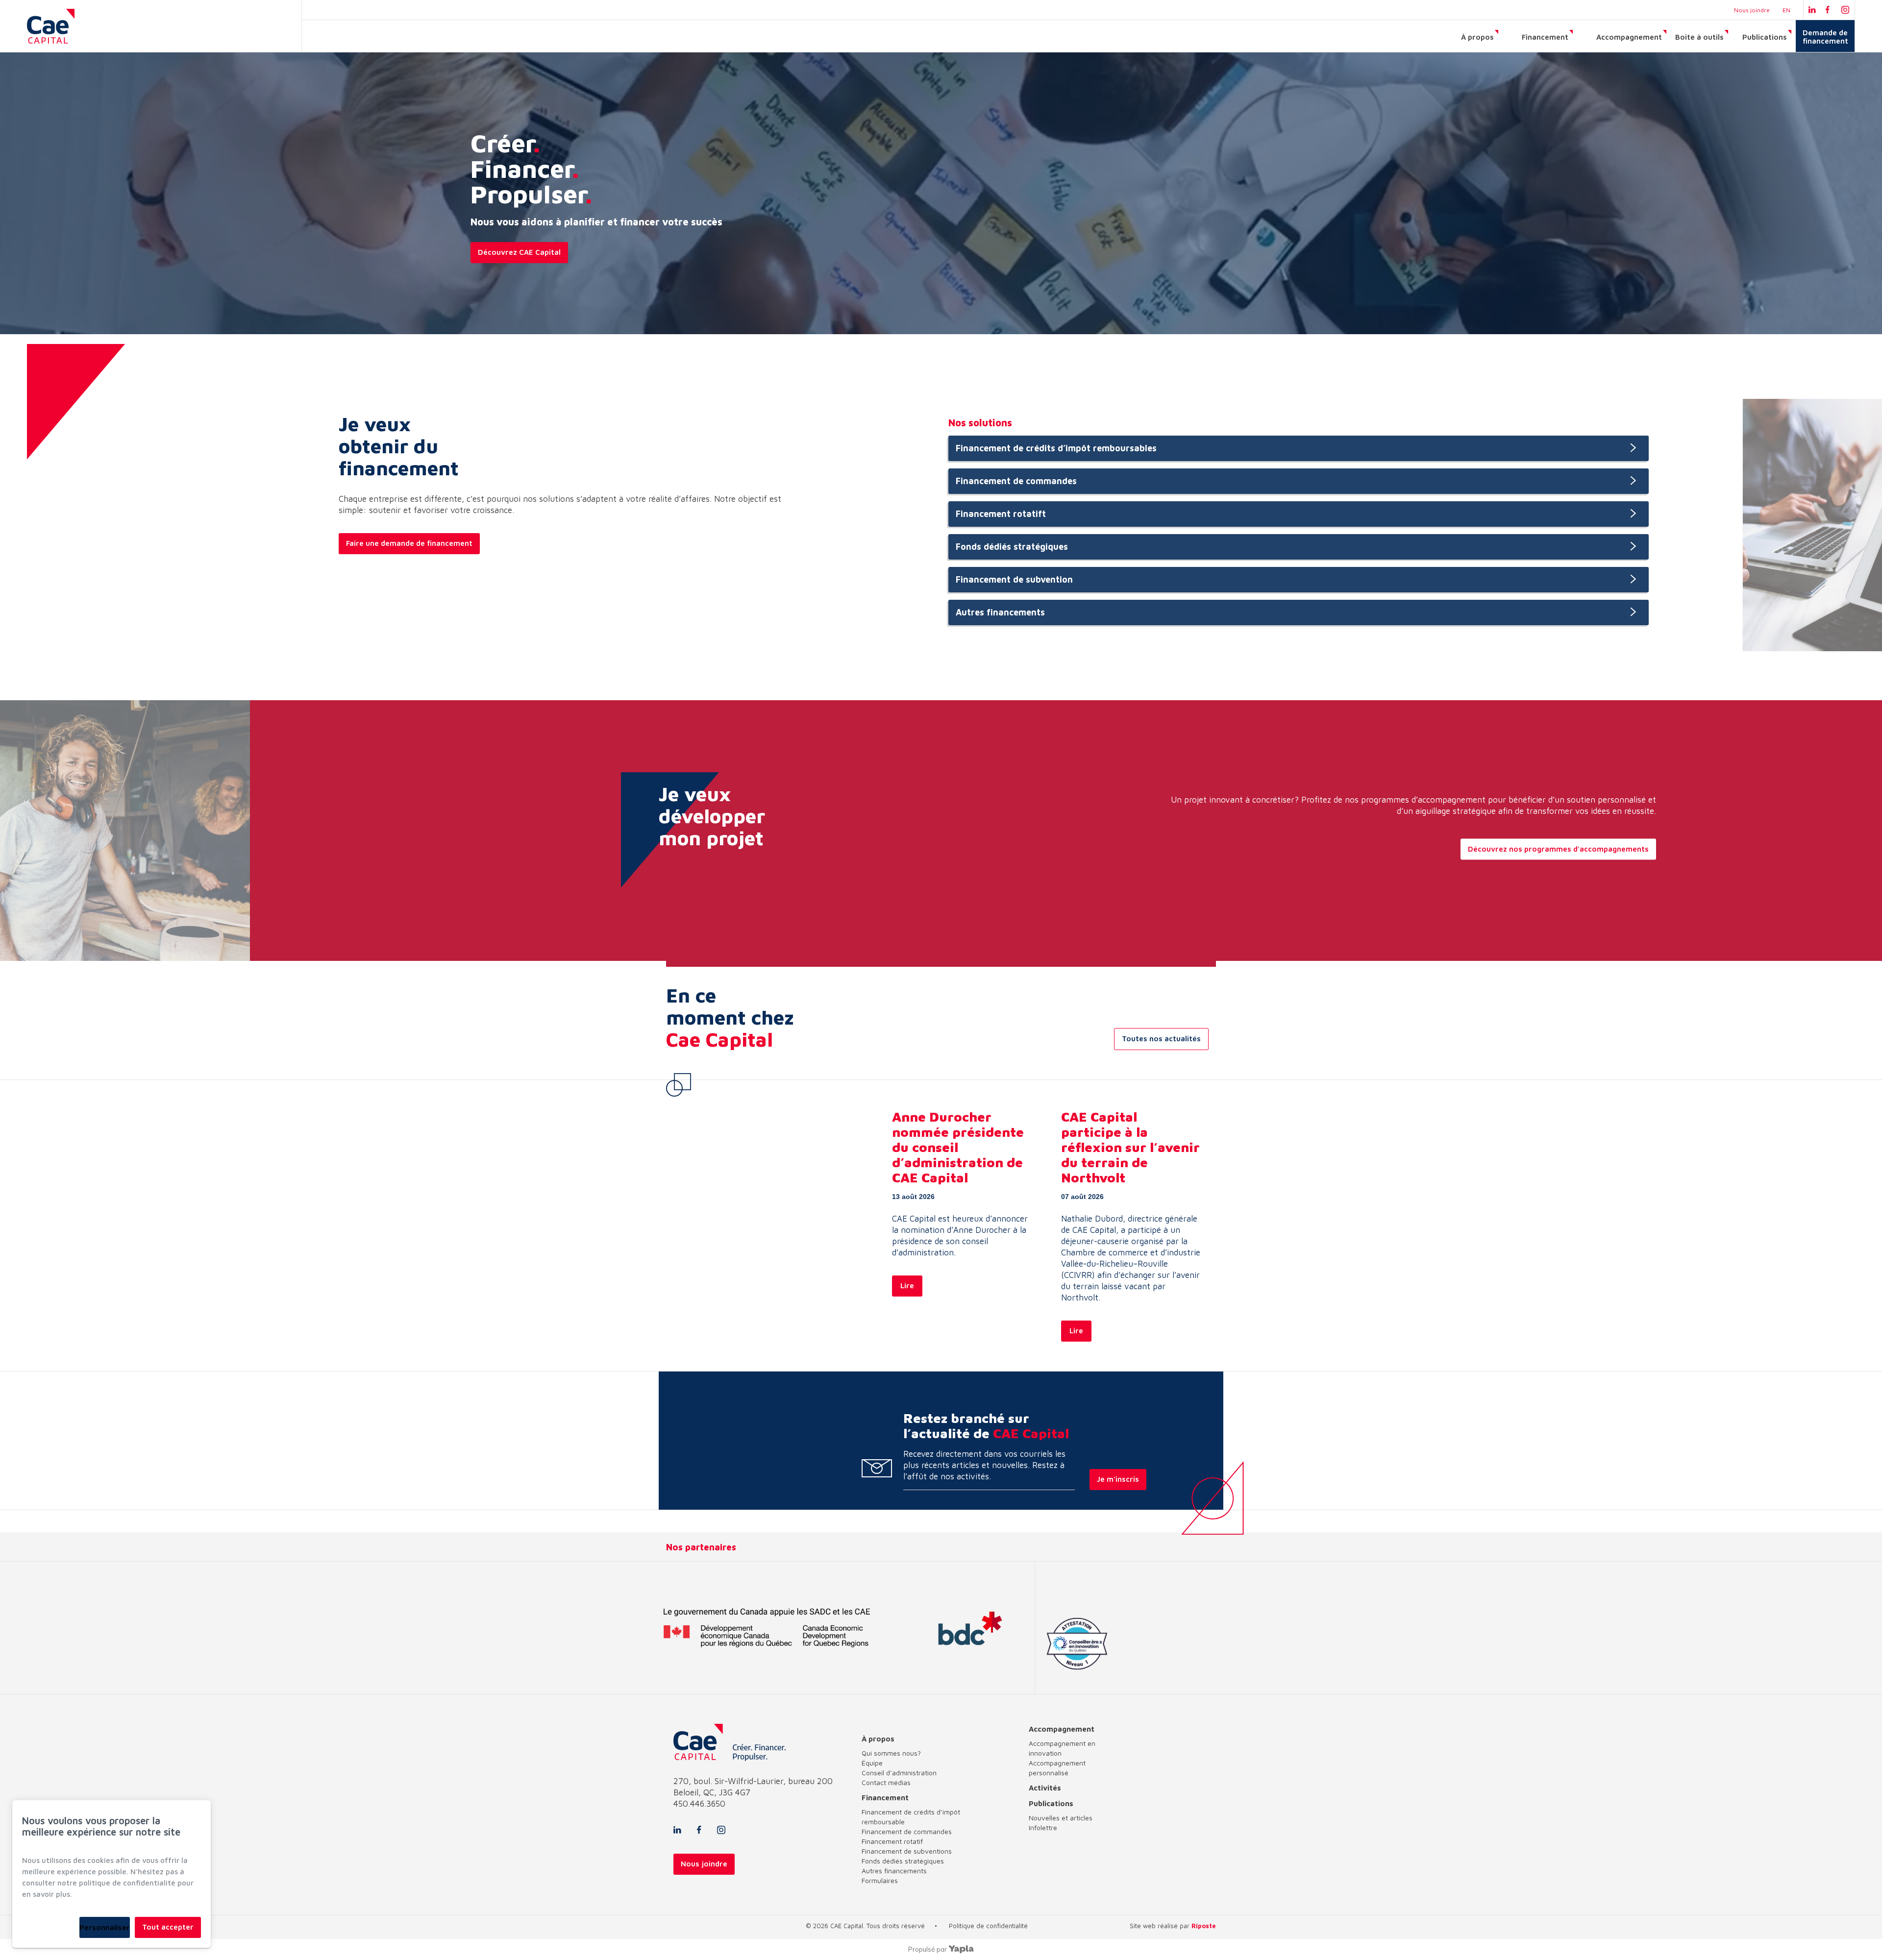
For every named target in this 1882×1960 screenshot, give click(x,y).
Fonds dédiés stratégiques (1012, 547)
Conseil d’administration (899, 1773)
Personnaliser (105, 1927)
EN (1786, 10)
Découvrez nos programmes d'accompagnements (1558, 849)
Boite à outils (1699, 37)
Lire (907, 1286)
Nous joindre (1752, 10)
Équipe (872, 1763)
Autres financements (1000, 612)
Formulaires (880, 1880)
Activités (1045, 1788)
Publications (1765, 37)
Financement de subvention (1014, 579)
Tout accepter (168, 1927)
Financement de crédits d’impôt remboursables (1056, 448)
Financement (1545, 37)
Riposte (1204, 1926)
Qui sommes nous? (891, 1753)
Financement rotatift (1001, 514)
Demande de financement (1825, 37)
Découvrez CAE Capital (519, 252)
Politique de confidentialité (988, 1926)
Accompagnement (1629, 37)
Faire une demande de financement (409, 543)
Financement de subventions (907, 1851)
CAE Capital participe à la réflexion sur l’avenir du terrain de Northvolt (1130, 1147)
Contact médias (886, 1782)
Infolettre (1043, 1827)
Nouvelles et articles (1061, 1818)
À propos (1477, 37)
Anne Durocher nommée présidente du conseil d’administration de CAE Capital (958, 1147)
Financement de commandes (1016, 481)
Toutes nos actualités (1161, 1039)
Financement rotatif (892, 1841)
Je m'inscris (1118, 1479)
